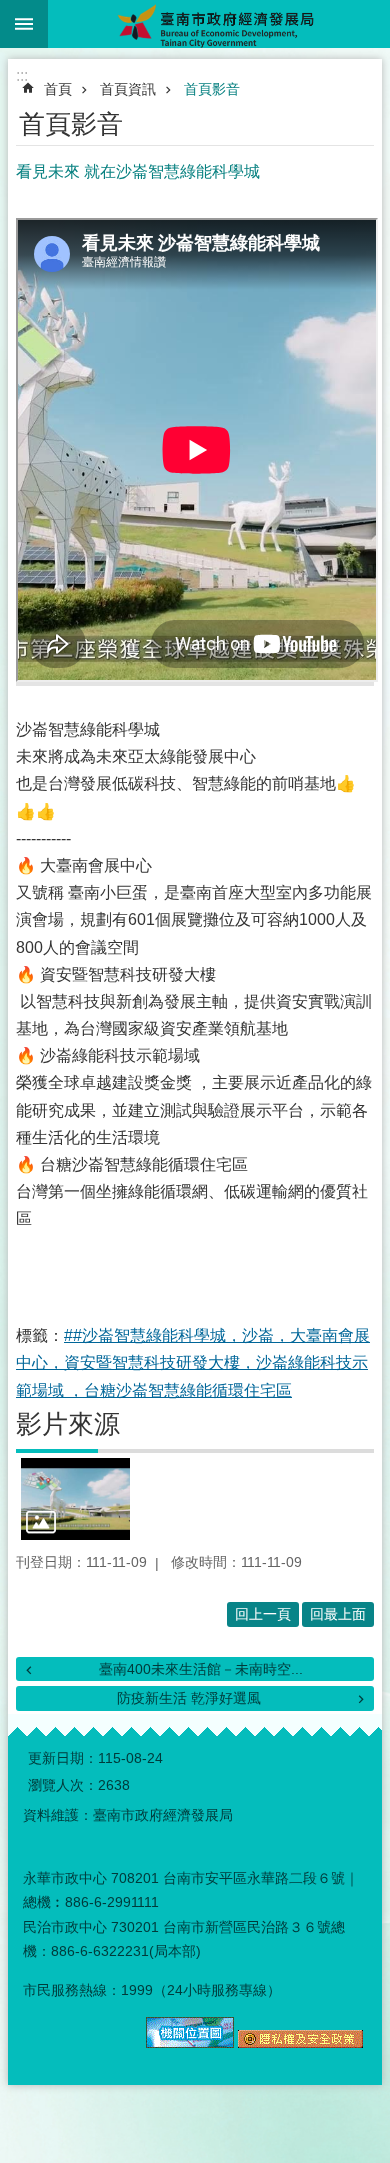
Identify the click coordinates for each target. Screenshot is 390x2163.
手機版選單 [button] (24, 24)
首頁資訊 (128, 89)
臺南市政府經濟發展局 (219, 24)
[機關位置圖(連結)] (190, 2043)
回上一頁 (263, 1614)
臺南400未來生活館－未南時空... (201, 1669)
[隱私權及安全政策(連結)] (300, 2043)
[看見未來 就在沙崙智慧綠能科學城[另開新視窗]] (75, 1499)
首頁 (58, 89)
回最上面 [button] (338, 1614)
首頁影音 (212, 89)
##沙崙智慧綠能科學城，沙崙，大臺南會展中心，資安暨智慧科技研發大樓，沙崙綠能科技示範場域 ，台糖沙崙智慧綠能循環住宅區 (193, 1362)
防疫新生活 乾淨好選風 (189, 1698)
